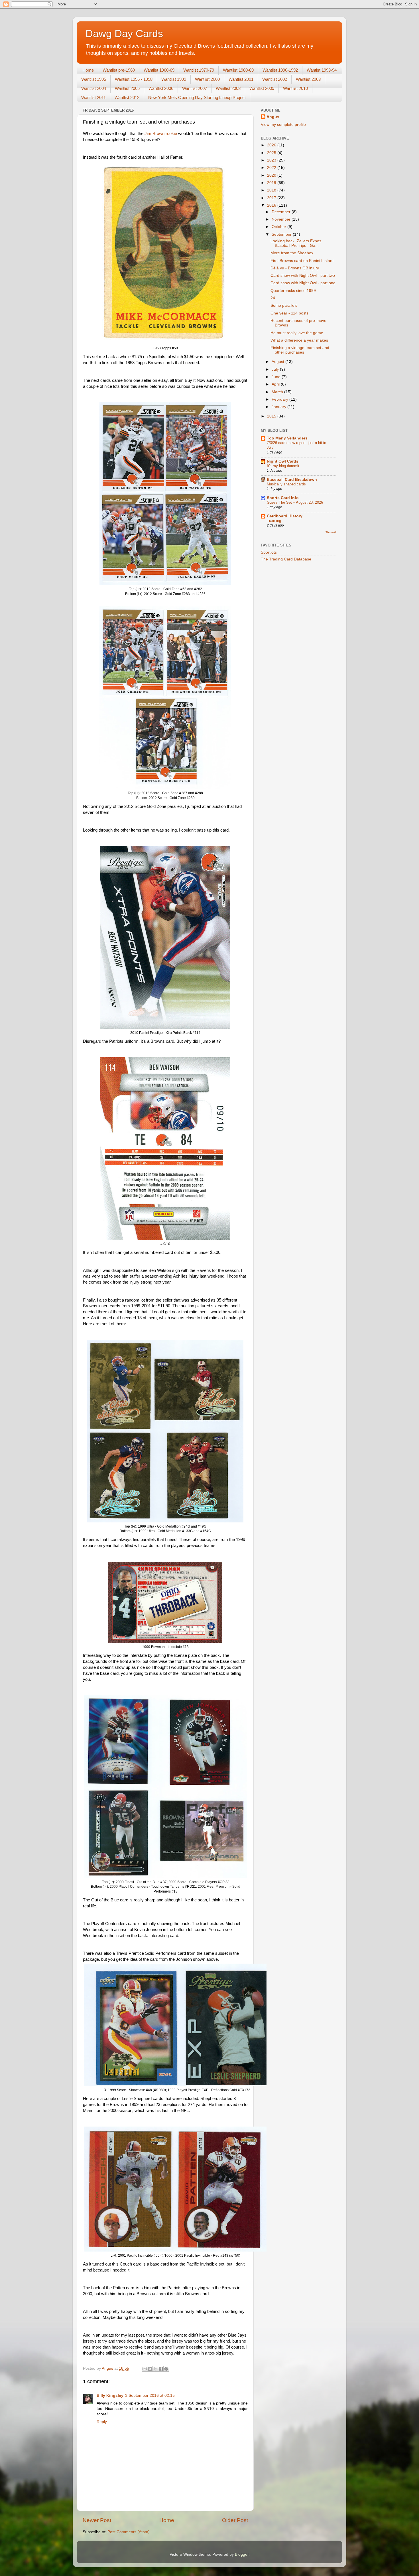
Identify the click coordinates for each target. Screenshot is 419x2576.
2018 (272, 190)
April (276, 384)
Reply (102, 2422)
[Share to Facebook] (161, 2369)
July (276, 369)
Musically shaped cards (286, 484)
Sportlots (269, 552)
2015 (272, 416)
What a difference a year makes (299, 340)
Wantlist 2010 (295, 88)
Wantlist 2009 (262, 88)
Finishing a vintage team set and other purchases (300, 350)
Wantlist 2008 (228, 88)
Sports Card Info (283, 498)
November (282, 219)
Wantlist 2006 (161, 88)
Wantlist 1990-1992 (280, 70)
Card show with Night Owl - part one (303, 283)
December (282, 212)
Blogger (242, 2554)
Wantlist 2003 (308, 79)
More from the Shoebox (292, 253)
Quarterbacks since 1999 (293, 291)
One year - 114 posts (289, 313)
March (278, 392)
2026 (272, 145)
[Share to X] (155, 2369)
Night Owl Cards (283, 461)
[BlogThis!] (150, 2369)
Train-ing (274, 521)
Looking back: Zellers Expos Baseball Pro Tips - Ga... (296, 243)
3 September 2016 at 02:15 (150, 2396)
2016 (272, 205)
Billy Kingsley (110, 2396)
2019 (272, 183)
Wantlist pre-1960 (119, 70)
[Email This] (145, 2369)
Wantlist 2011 (93, 97)
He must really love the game (297, 333)
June (277, 377)
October (279, 227)
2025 (272, 153)
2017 (272, 198)
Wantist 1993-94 (322, 70)
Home (88, 70)
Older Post (235, 2520)
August (278, 362)
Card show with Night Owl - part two (303, 276)
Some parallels (284, 305)
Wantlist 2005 (127, 88)
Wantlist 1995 (94, 79)
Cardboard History (285, 516)
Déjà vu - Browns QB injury (295, 268)
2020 (272, 175)
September (282, 234)
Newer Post (97, 2520)
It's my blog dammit (283, 466)
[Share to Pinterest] (166, 2369)
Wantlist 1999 (174, 79)
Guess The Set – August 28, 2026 (295, 502)
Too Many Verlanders (287, 438)
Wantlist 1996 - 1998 (134, 79)
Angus (273, 117)
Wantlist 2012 (127, 97)
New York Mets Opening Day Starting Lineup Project (197, 97)
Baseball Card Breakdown (292, 480)
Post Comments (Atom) (129, 2532)
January (279, 407)
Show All (331, 532)
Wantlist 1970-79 (199, 70)
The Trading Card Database (286, 559)
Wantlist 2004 (94, 88)
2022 (272, 168)
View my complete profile (283, 125)
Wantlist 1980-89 (238, 70)
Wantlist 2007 (195, 88)
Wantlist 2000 (207, 79)
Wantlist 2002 (275, 79)
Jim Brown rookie (161, 134)
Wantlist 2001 (241, 79)
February (280, 399)
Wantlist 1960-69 (159, 70)
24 (273, 298)
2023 (272, 160)
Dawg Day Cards (124, 34)
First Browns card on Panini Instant (302, 261)
